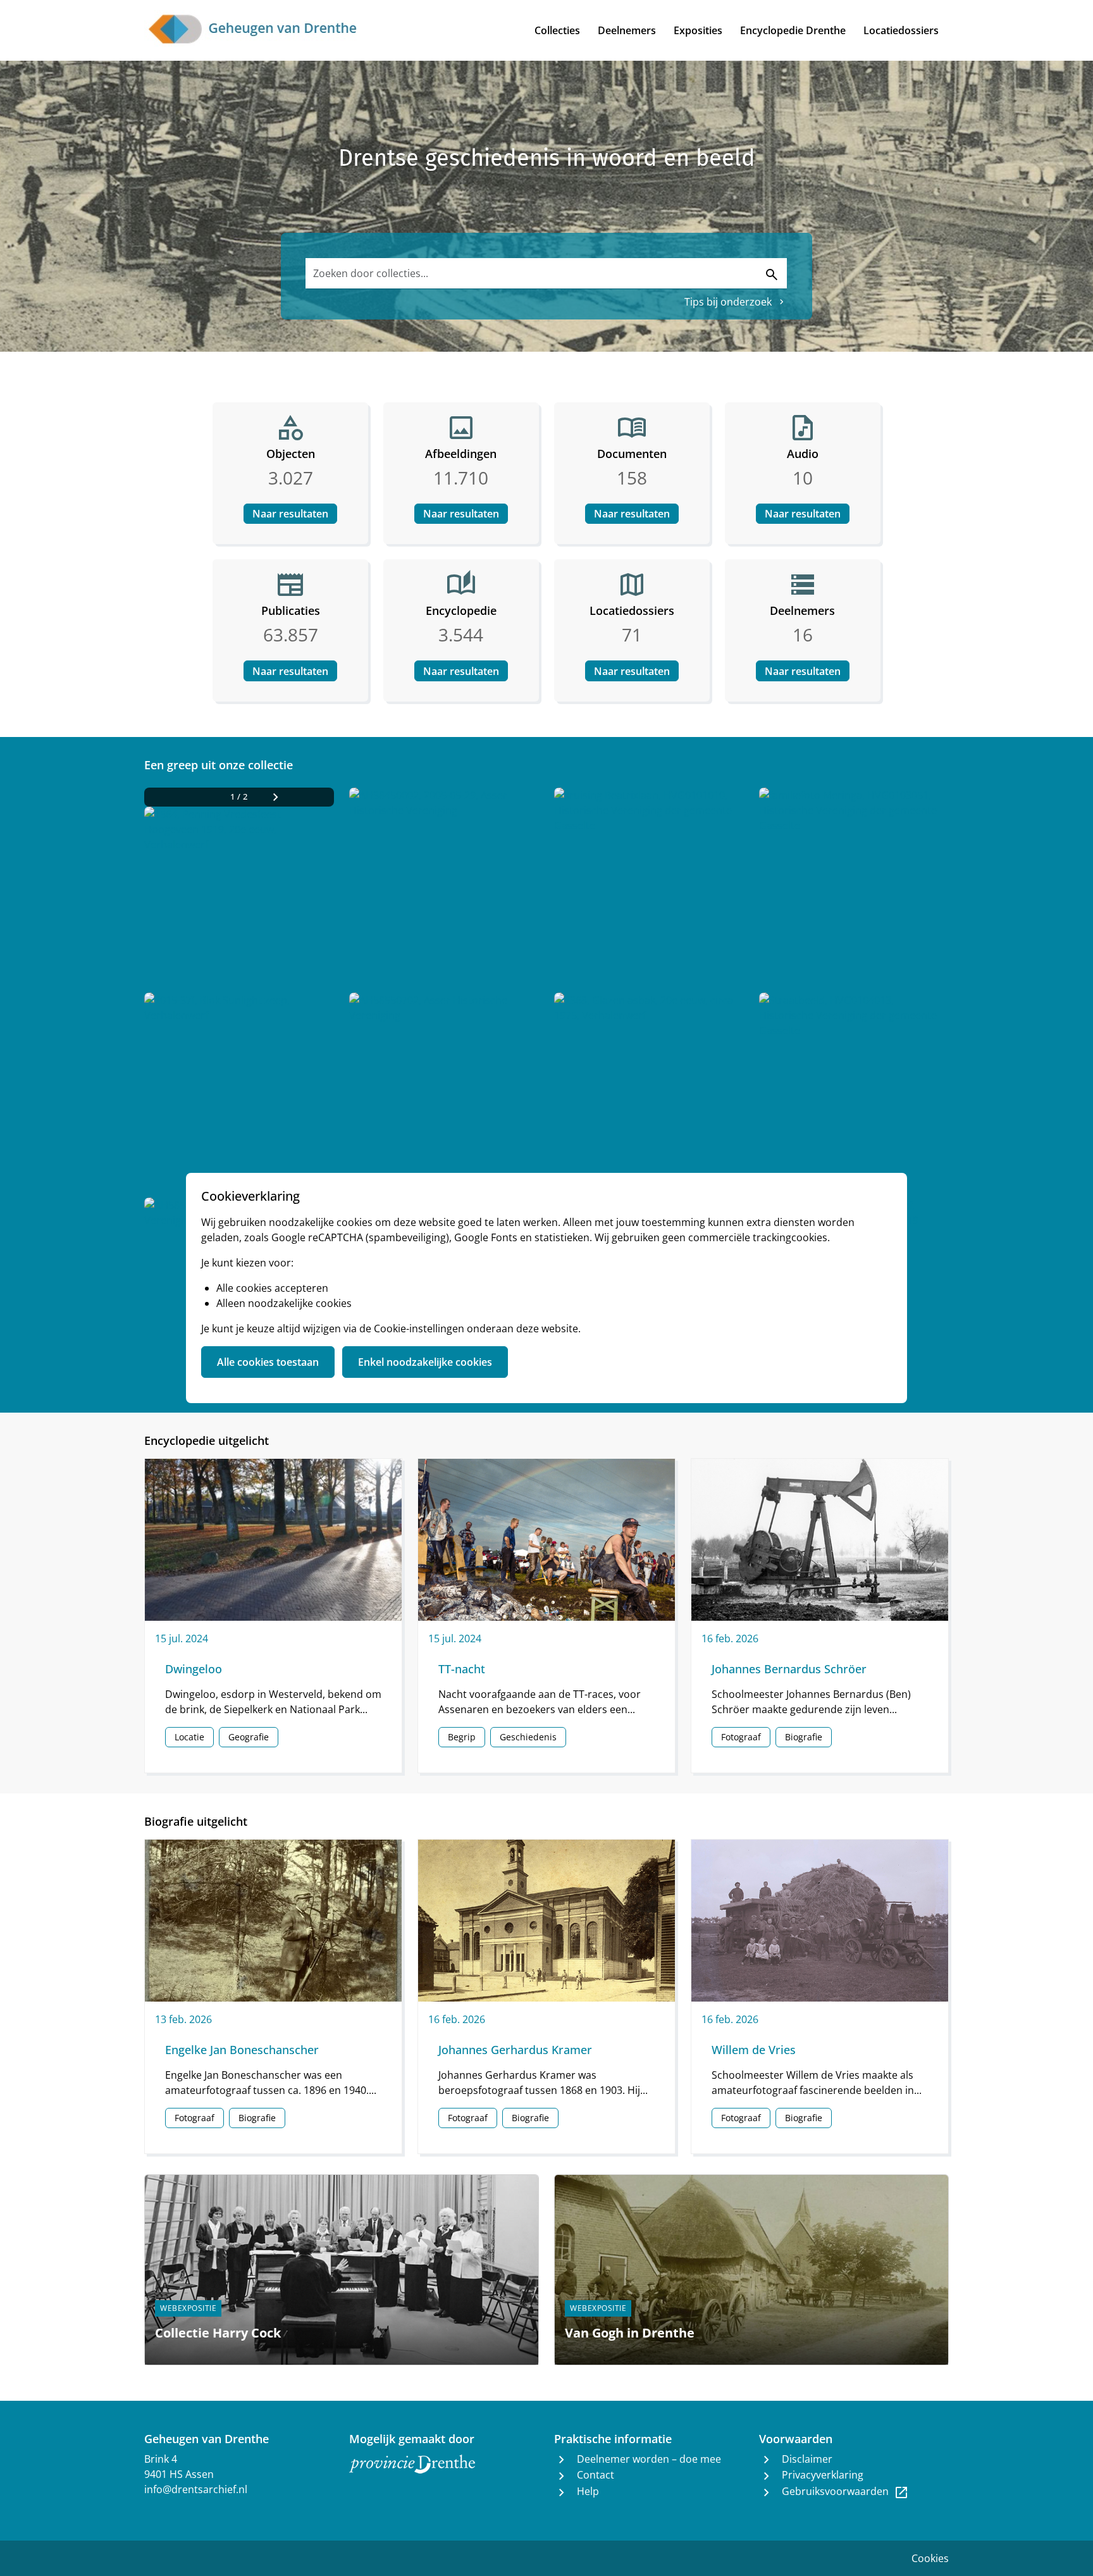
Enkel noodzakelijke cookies (425, 1362)
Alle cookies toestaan (268, 1362)
